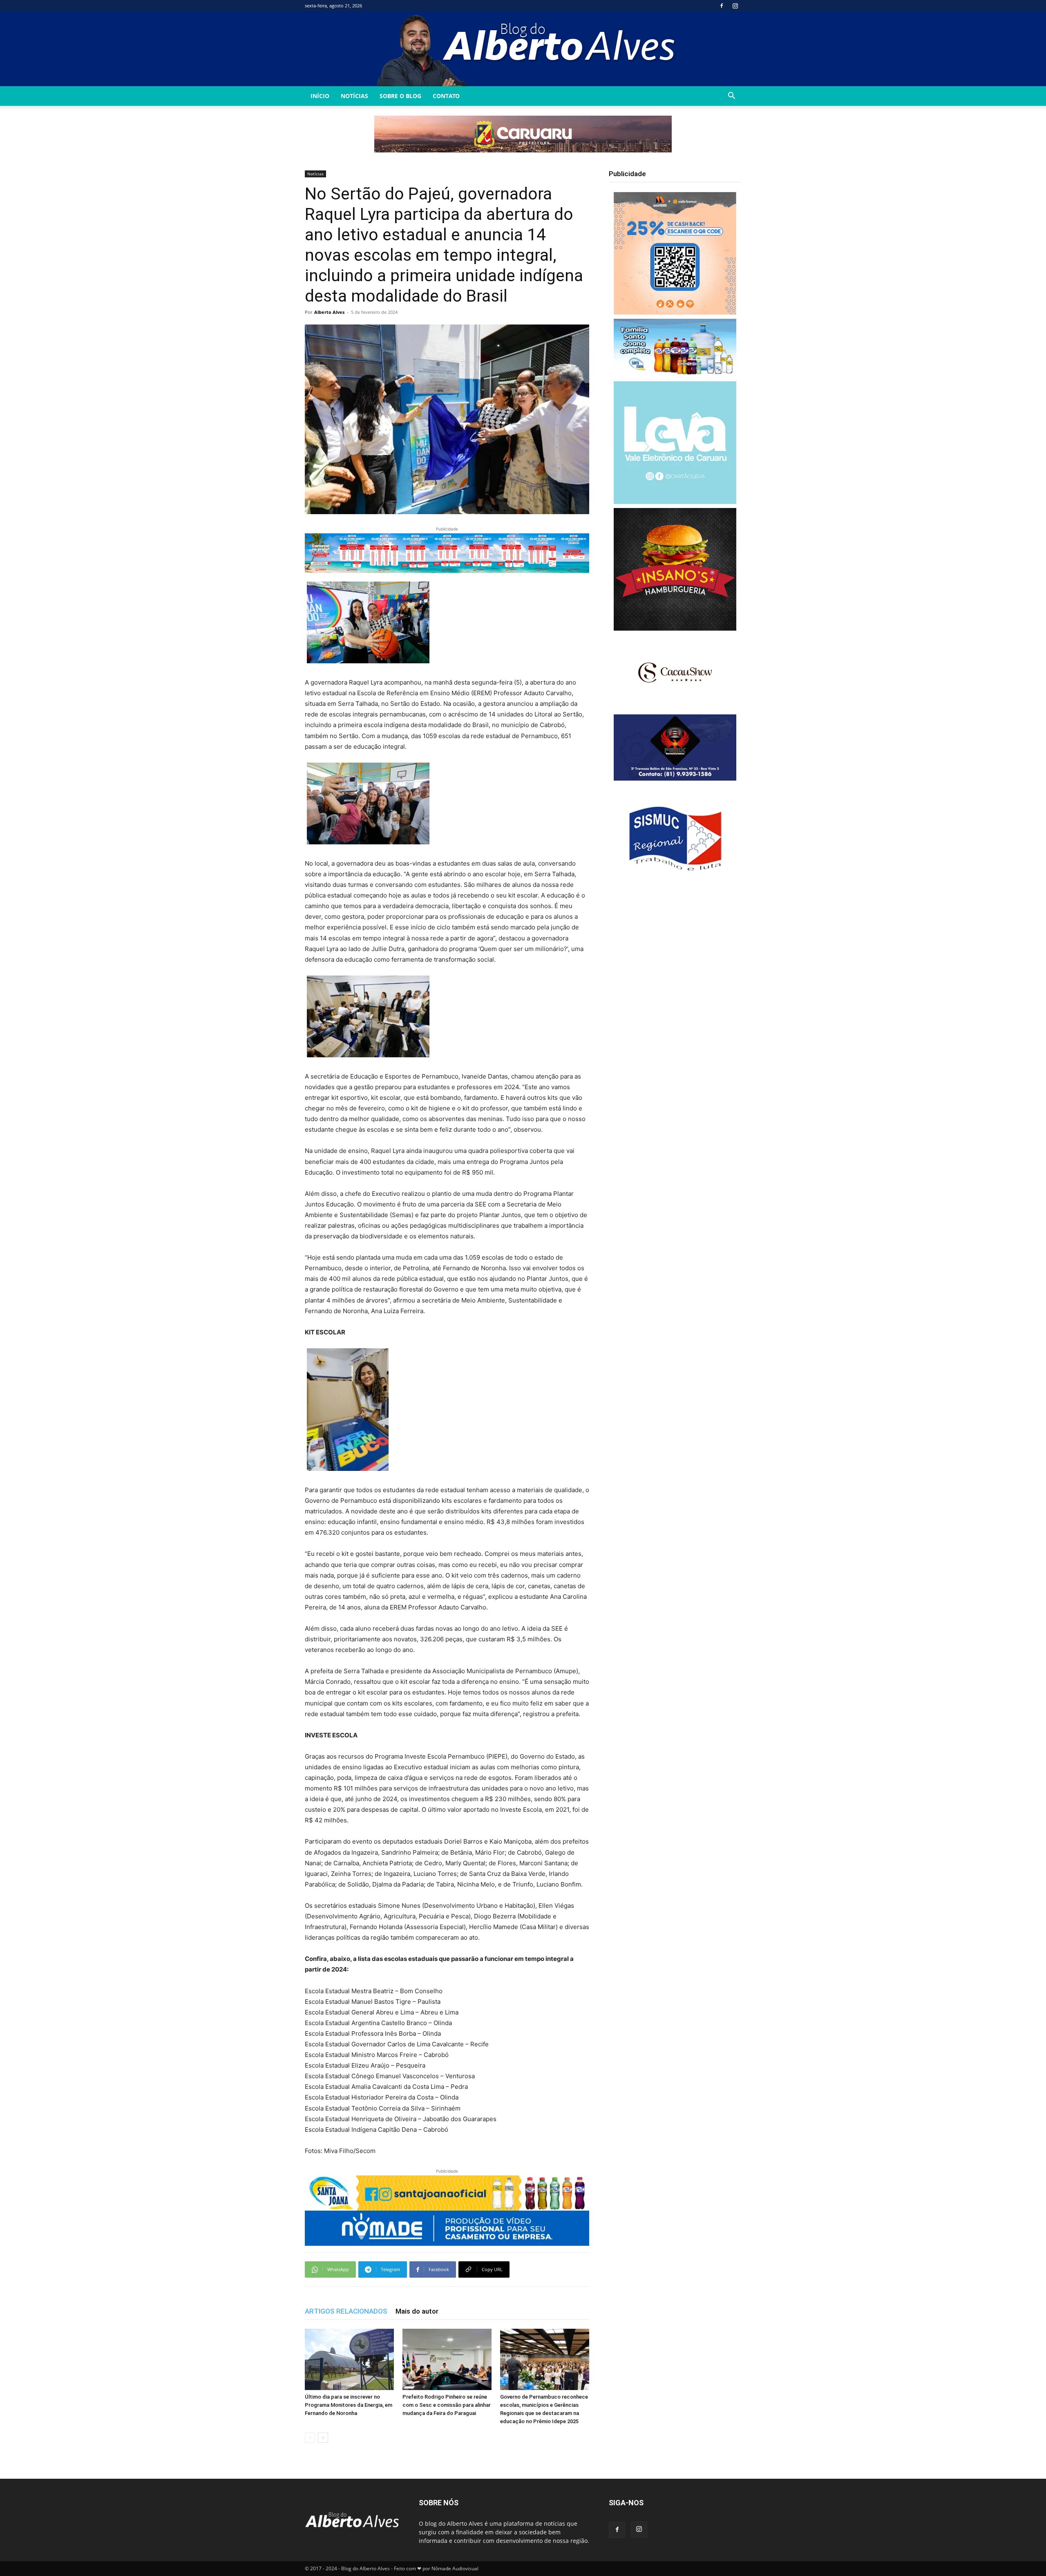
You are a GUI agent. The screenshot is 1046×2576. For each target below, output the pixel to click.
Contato (446, 96)
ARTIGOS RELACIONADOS (346, 2311)
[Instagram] (735, 6)
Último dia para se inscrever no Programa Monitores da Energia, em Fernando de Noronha (349, 2405)
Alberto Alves (329, 312)
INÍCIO (320, 96)
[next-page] (323, 2438)
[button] (731, 97)
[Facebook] (722, 6)
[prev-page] (310, 2438)
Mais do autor (417, 2311)
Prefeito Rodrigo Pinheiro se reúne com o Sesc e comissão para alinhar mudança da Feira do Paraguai (447, 2405)
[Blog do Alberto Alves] (523, 49)
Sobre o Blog (400, 96)
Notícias (354, 96)
